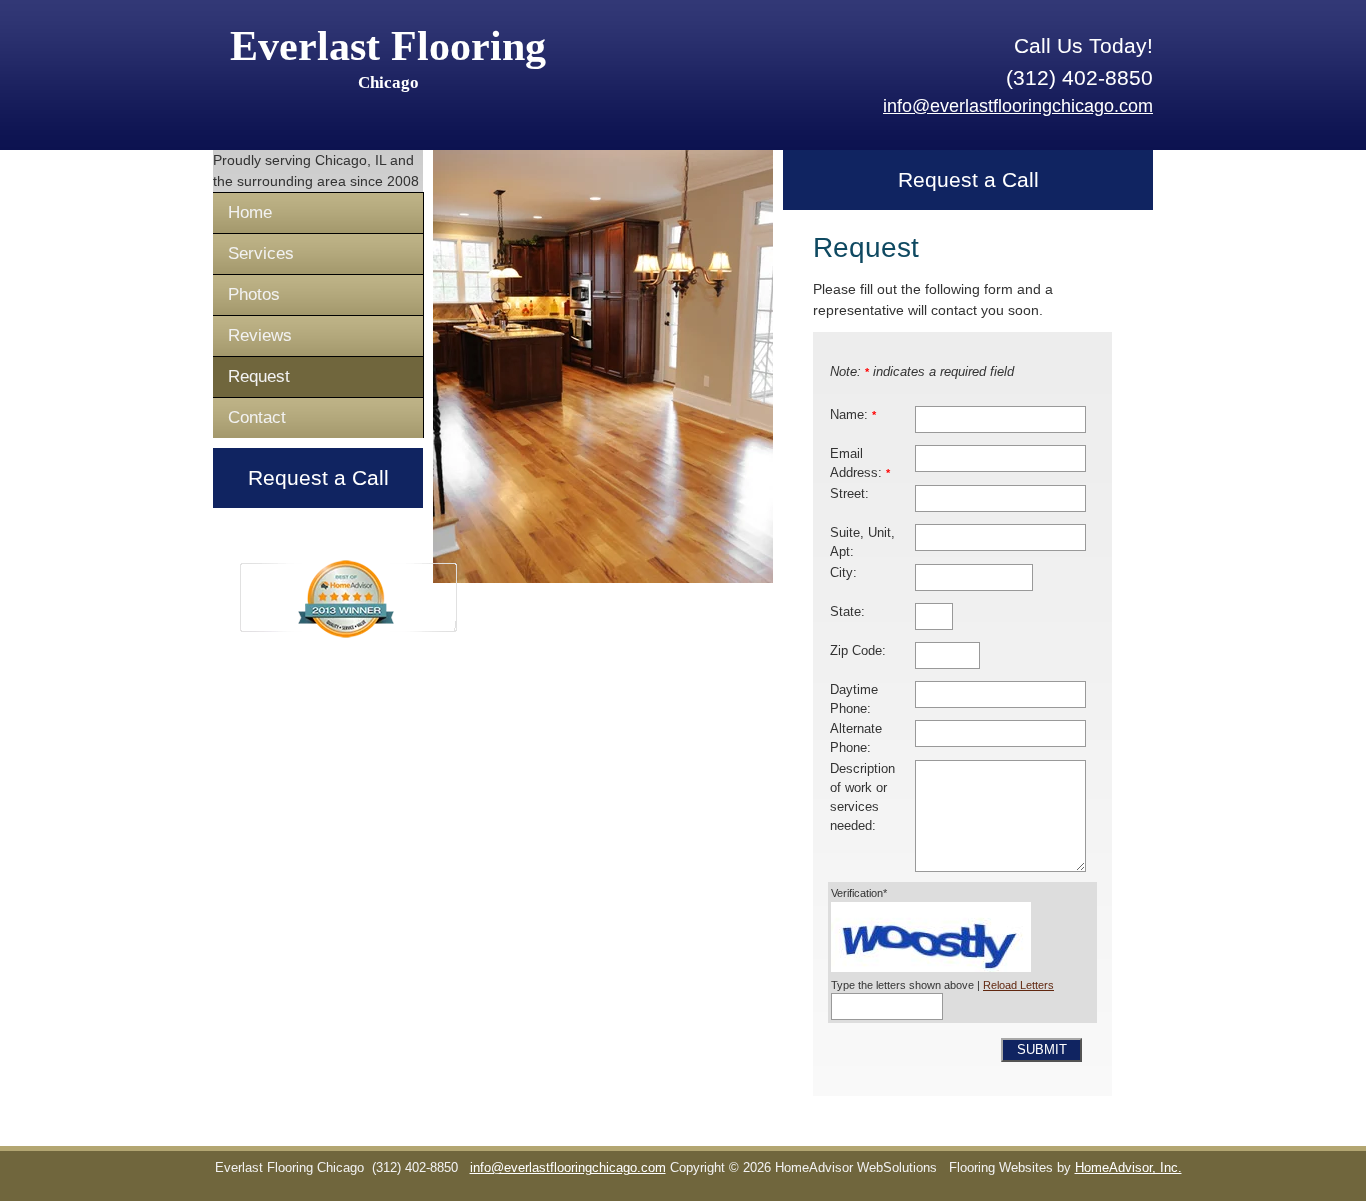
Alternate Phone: (856, 738)
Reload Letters (1018, 985)
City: (843, 573)
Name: (853, 415)
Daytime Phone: (854, 699)
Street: (849, 494)
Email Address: (860, 463)
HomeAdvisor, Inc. (1128, 1168)
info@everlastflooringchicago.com (1018, 106)
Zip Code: (858, 651)
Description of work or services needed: (862, 797)
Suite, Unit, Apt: (862, 542)
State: (847, 612)
